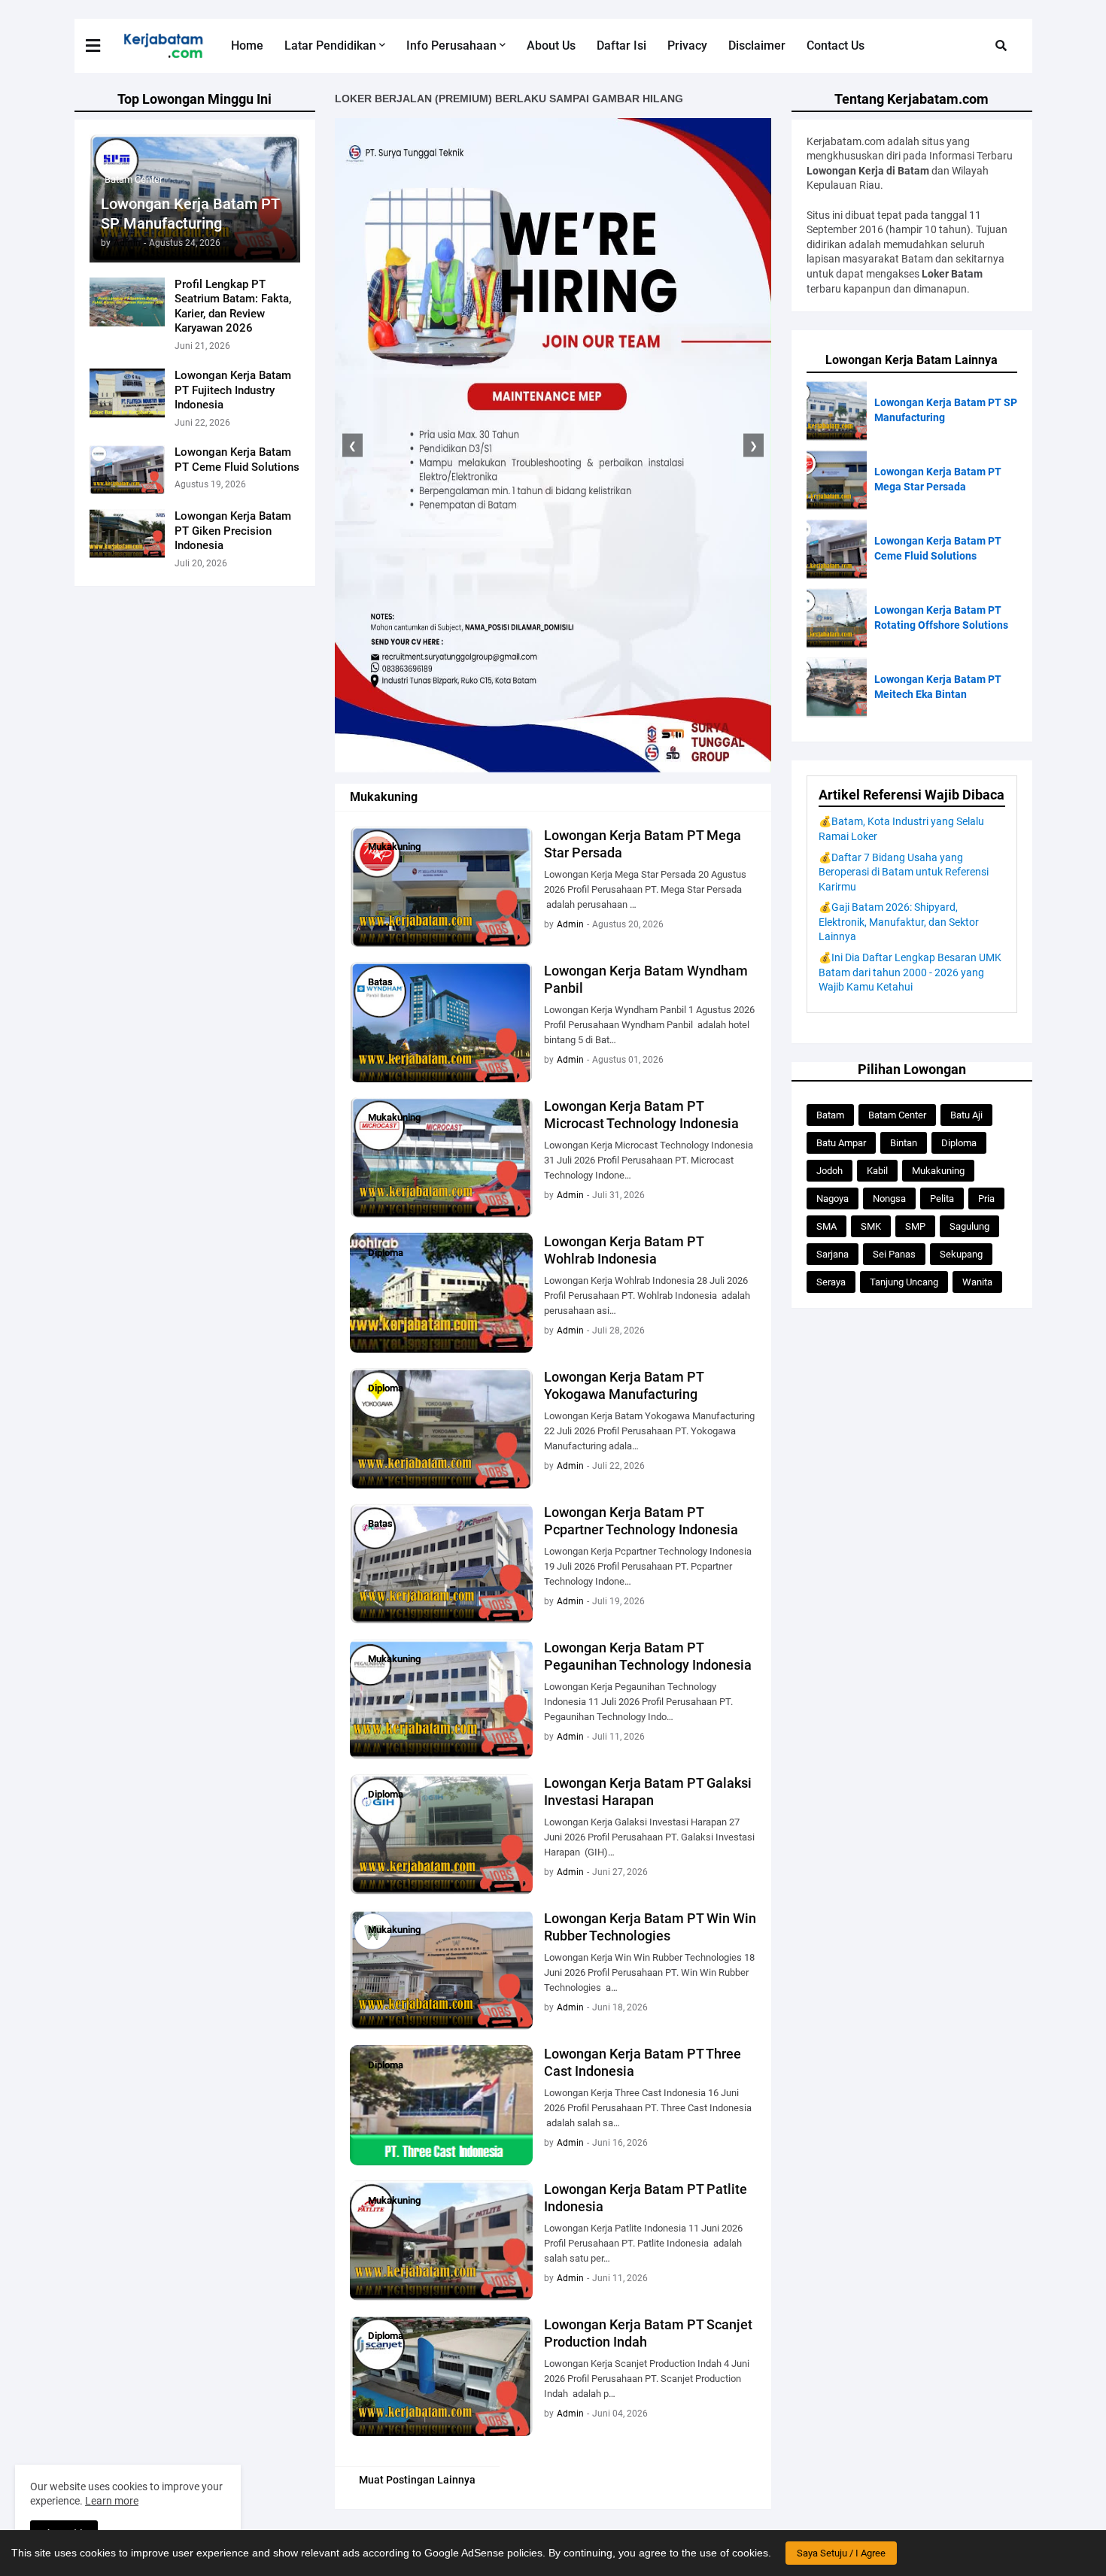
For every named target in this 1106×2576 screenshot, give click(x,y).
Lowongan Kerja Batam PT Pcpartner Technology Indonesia (641, 1521)
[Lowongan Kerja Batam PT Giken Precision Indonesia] (127, 534)
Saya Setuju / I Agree (841, 2553)
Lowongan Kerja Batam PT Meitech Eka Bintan (938, 687)
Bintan (904, 1143)
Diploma (959, 1143)
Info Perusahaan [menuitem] (451, 46)
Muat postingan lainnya (417, 2480)
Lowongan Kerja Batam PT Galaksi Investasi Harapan (648, 1792)
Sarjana (833, 1254)
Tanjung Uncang (904, 1282)
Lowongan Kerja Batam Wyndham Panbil (646, 979)
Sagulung (969, 1226)
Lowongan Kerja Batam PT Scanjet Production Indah (648, 2333)
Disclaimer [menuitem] (757, 46)
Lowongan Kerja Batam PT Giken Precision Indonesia (233, 531)
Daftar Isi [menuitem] (621, 46)
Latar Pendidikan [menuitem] (330, 46)
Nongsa (889, 1198)
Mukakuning (938, 1171)
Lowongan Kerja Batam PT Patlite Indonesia (646, 2198)
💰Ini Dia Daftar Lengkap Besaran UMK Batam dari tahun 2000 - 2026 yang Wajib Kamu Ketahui (910, 972)
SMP (915, 1226)
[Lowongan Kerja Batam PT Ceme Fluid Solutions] (127, 470)
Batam (830, 1115)
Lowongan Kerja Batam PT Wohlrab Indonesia (624, 1250)
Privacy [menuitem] (687, 46)
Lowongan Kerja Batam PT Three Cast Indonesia (643, 2062)
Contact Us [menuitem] (836, 46)
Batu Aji (966, 1115)
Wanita (977, 1282)
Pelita (942, 1198)
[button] (102, 46)
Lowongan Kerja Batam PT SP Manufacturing (190, 214)
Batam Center (897, 1115)
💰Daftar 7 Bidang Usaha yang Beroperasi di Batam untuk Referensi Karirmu (904, 872)
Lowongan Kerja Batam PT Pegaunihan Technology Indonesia (648, 1656)
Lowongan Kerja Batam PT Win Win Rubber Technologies (650, 1927)
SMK (871, 1226)
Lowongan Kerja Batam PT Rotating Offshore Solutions (941, 617)
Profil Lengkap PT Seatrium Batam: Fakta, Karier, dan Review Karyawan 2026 (233, 306)
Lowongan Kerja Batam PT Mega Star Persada (643, 844)
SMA (826, 1226)
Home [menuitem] (247, 46)
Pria (986, 1198)
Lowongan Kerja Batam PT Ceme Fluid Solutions (237, 460)
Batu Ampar (841, 1143)
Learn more (112, 2501)
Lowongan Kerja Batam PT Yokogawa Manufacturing (624, 1385)
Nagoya (833, 1198)
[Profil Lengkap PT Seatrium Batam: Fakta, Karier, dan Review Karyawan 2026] (127, 302)
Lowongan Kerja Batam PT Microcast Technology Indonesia (641, 1115)
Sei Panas (894, 1254)
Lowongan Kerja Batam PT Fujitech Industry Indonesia (233, 390)
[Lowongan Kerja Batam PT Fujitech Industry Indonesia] (127, 393)
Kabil (877, 1171)
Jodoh (829, 1171)
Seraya (831, 1282)
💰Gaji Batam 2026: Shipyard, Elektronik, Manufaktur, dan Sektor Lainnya (899, 922)
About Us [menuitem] (551, 46)
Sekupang (961, 1254)
